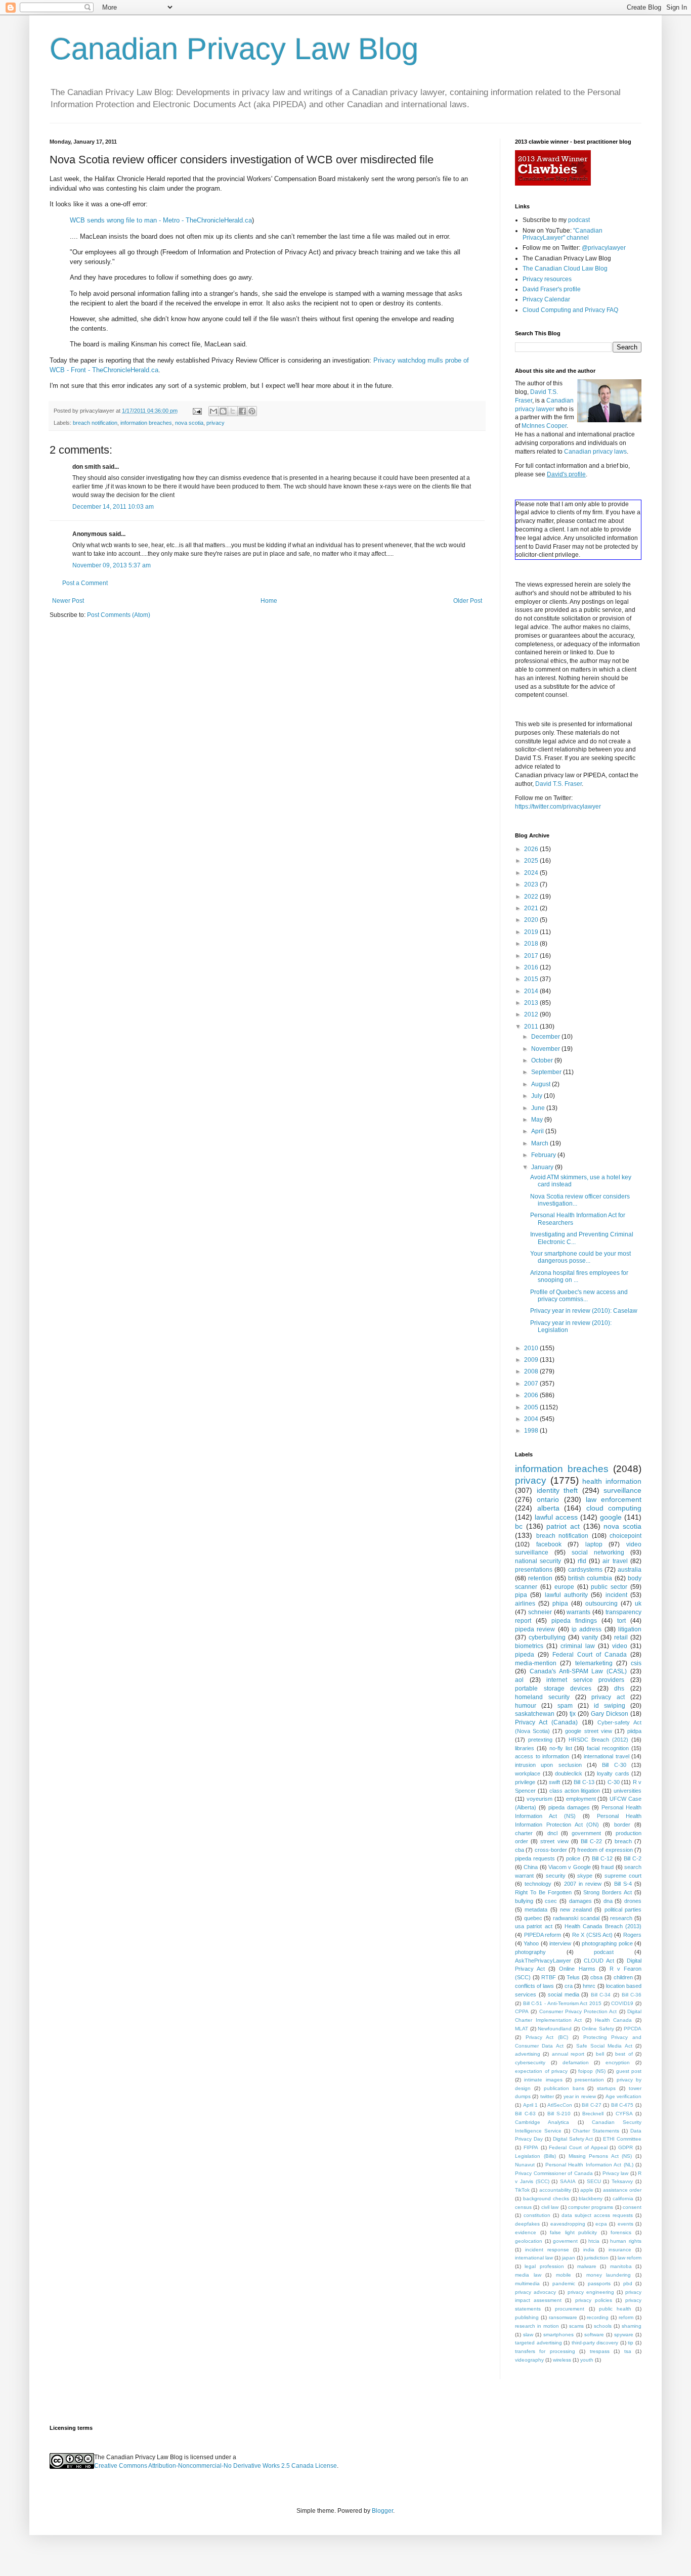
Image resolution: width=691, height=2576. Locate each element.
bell (600, 2054)
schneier (540, 1612)
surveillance (622, 1490)
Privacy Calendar (546, 299)
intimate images (543, 2080)
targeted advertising (538, 2343)
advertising (528, 2054)
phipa (560, 1604)
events (625, 2224)
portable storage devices (553, 1689)
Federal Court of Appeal (578, 2147)
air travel (615, 1561)
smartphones (558, 2335)
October (543, 1060)
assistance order (622, 2190)
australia (630, 1570)
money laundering (609, 2275)
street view (554, 1841)
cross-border (551, 1850)
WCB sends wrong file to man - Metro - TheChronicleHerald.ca (161, 220)
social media (564, 1994)
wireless (562, 2360)
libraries (525, 1748)
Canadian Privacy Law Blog (234, 49)
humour (526, 1706)
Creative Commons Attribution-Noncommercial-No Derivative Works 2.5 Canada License (215, 2466)
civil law (550, 2207)
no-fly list (561, 1748)
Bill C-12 (602, 1858)
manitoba (621, 2266)
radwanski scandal (576, 1918)
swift (554, 1782)
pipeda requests (535, 1858)
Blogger (382, 2511)
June (539, 1108)
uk (638, 1604)
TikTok (522, 2190)
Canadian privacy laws (595, 452)
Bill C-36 (632, 1995)
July (537, 1096)
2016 (532, 967)
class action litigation (575, 1791)
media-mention (536, 1663)
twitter (547, 2096)
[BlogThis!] (223, 411)
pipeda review (535, 1629)
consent (632, 2207)
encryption (618, 2062)
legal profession (544, 2266)
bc (519, 1526)
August (542, 1084)
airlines (525, 1604)
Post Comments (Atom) (119, 615)
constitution (537, 2215)
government (586, 1833)
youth (587, 2360)
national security (538, 1561)
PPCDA (633, 2029)
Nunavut (525, 2165)
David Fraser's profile (552, 289)
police (573, 1858)
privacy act (608, 1697)
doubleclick (569, 1773)
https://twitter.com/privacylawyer (558, 807)
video (620, 1646)
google (611, 1517)
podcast (579, 220)
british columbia (590, 1578)
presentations (534, 1570)
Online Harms (577, 1969)
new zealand (576, 1909)
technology (538, 1884)
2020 (532, 920)
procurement (570, 2309)
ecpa (601, 2224)
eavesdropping (568, 2224)
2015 (532, 979)
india (589, 2250)
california (623, 2199)
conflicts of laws (534, 1986)
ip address (587, 1629)
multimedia (527, 2283)
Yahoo (531, 1943)
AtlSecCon (560, 2105)
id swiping (610, 1706)
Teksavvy (622, 2181)
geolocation (529, 2241)
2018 (532, 944)
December (546, 1037)
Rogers (632, 1935)
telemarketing (594, 1663)
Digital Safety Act (573, 2139)
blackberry (591, 2199)
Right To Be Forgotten (543, 1892)
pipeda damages (569, 1807)
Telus (573, 1977)
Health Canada (614, 2020)
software (594, 2335)
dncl (552, 1833)
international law (534, 2258)
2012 (532, 1014)
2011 (532, 1027)
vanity (590, 1637)
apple (587, 2190)
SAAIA (568, 2181)
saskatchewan (535, 1714)
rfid (582, 1561)
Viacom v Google (570, 1867)
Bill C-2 (633, 1858)
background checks (546, 2199)
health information (612, 1481)
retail (621, 1637)
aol (519, 1680)
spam (565, 1706)
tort (621, 1621)
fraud (607, 1867)
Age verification (623, 2096)
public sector (609, 1587)
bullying (524, 1901)
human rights (626, 2241)
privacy (215, 423)
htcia (594, 2241)
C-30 (614, 1782)
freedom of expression (605, 1850)
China (531, 1867)
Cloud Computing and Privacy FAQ (570, 310)
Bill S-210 (559, 2114)
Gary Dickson (610, 1714)
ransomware (563, 2317)
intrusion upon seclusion (548, 1765)
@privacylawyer (604, 248)
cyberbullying (547, 1637)
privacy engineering (591, 2292)
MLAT (522, 2029)
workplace (528, 1773)
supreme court (623, 1876)
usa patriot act (534, 1926)
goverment (565, 2241)
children (623, 1977)
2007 (532, 1384)
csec (551, 1901)
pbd (628, 2283)
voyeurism (539, 1799)
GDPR (625, 2147)
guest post (629, 2071)
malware (587, 2266)
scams (576, 2326)
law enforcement (614, 1499)
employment (581, 1799)
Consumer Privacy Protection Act (578, 2011)
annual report (568, 2054)
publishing (527, 2317)
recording (598, 2317)
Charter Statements (596, 2131)
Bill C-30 (614, 1765)
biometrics (529, 1646)
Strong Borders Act (608, 1892)
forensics (621, 2232)
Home (269, 601)
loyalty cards (613, 1773)
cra (569, 1986)
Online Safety (598, 2029)
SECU (594, 2181)
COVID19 (622, 2003)
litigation (630, 1629)
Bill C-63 (525, 2114)
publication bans (564, 2088)
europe (564, 1587)
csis (636, 1663)
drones (633, 1901)
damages (580, 1901)
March (541, 1143)
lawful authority (566, 1595)
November (546, 1049)
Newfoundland (555, 2029)
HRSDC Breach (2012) (598, 1740)
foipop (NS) (592, 2071)
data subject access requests (597, 2215)
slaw (528, 2335)
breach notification (95, 423)
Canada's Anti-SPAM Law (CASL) (578, 1671)
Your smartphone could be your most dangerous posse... (580, 1257)
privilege (525, 1782)
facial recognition (608, 1748)
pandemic (564, 2283)
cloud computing (614, 1508)
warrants (578, 1612)
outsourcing (601, 1604)
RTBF (549, 1977)
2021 (532, 908)
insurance (620, 2250)
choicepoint (625, 1536)
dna (608, 1901)
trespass (600, 2351)
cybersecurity (530, 2062)
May (538, 1120)
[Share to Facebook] (242, 411)
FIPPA (531, 2147)
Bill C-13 (584, 1782)
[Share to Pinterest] (252, 411)
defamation (576, 2062)
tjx (573, 1714)
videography (529, 2360)
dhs (619, 1689)
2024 (532, 873)
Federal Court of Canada (590, 1655)
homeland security (542, 1697)
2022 (532, 897)
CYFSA (624, 2114)
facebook (549, 1544)
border (622, 1825)
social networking (598, 1552)
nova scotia (189, 423)
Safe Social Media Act (604, 2046)
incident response (547, 2250)
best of (624, 2054)
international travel (607, 1756)
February (544, 1155)
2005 (532, 1407)
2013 (532, 1003)
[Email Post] (197, 411)
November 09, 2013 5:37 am (112, 565)
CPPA (522, 2011)
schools (603, 2326)
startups (606, 2088)
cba (520, 1850)
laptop (594, 1544)
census (523, 2207)
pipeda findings (574, 1621)
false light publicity (573, 2232)
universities (628, 1791)
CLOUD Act (599, 1961)
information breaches (146, 423)
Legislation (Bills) (535, 2156)
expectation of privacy (541, 2071)
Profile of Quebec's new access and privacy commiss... (579, 1296)
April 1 (531, 2105)
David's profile (566, 474)
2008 (532, 1371)
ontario (548, 1499)
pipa (521, 1595)
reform (626, 2317)
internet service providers (585, 1680)
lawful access (556, 1517)
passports (599, 2283)
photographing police (607, 1943)
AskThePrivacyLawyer (543, 1961)
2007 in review (583, 1884)
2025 (532, 861)
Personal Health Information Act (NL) (589, 2165)
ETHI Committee (622, 2139)
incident (616, 1595)
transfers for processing (545, 2351)
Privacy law (616, 2173)
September (547, 1072)
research (621, 1918)
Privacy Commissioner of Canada (554, 2173)
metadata (536, 1909)
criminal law (578, 1646)
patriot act (563, 1526)
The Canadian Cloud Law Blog (565, 269)
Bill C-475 (622, 2105)
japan (569, 2258)
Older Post (468, 601)
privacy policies (594, 2300)
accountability (555, 2190)
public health (615, 2309)
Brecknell (593, 2114)
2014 (532, 991)
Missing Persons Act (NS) (600, 2156)
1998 (532, 1431)
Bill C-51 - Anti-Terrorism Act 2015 (562, 2003)
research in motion (537, 2326)
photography (530, 1952)
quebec (533, 1918)
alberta (548, 1508)
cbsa (596, 1977)
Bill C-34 (601, 1995)
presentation (589, 2080)
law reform (630, 2258)
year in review (580, 2096)
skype (585, 1876)
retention (540, 1578)
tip (631, 2343)
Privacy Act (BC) (547, 2037)
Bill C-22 (591, 1841)
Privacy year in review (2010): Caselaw (584, 1311)
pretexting (540, 1740)
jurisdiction (596, 2258)
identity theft (557, 1490)
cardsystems (585, 1570)
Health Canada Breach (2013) (603, 1926)
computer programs (591, 2207)
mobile (564, 2275)
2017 (532, 956)
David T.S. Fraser (558, 784)
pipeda (525, 1655)
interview (560, 1943)
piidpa (634, 1731)
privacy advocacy (535, 2292)
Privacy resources (547, 279)
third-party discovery (595, 2343)
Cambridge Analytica (542, 2122)
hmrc (589, 1986)
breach (623, 1841)
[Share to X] (233, 411)
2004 (532, 1419)
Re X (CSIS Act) (592, 1935)
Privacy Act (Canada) (546, 1722)
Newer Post (68, 601)
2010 (532, 1348)
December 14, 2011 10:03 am (113, 507)
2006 (532, 1395)
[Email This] (213, 411)
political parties (623, 1909)
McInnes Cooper (544, 426)
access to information (542, 1756)
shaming (632, 2326)
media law (528, 2275)
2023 (532, 884)
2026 (532, 849)
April (538, 1131)
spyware (624, 2335)
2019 (532, 932)
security (556, 1876)
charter (524, 1833)
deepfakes (527, 2224)
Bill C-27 (592, 2105)
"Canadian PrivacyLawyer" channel (563, 234)
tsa (628, 2351)
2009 (532, 1360)
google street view (588, 1731)
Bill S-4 (623, 1884)
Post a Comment (85, 583)
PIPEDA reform (543, 1935)
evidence (526, 2232)
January (543, 1167)
